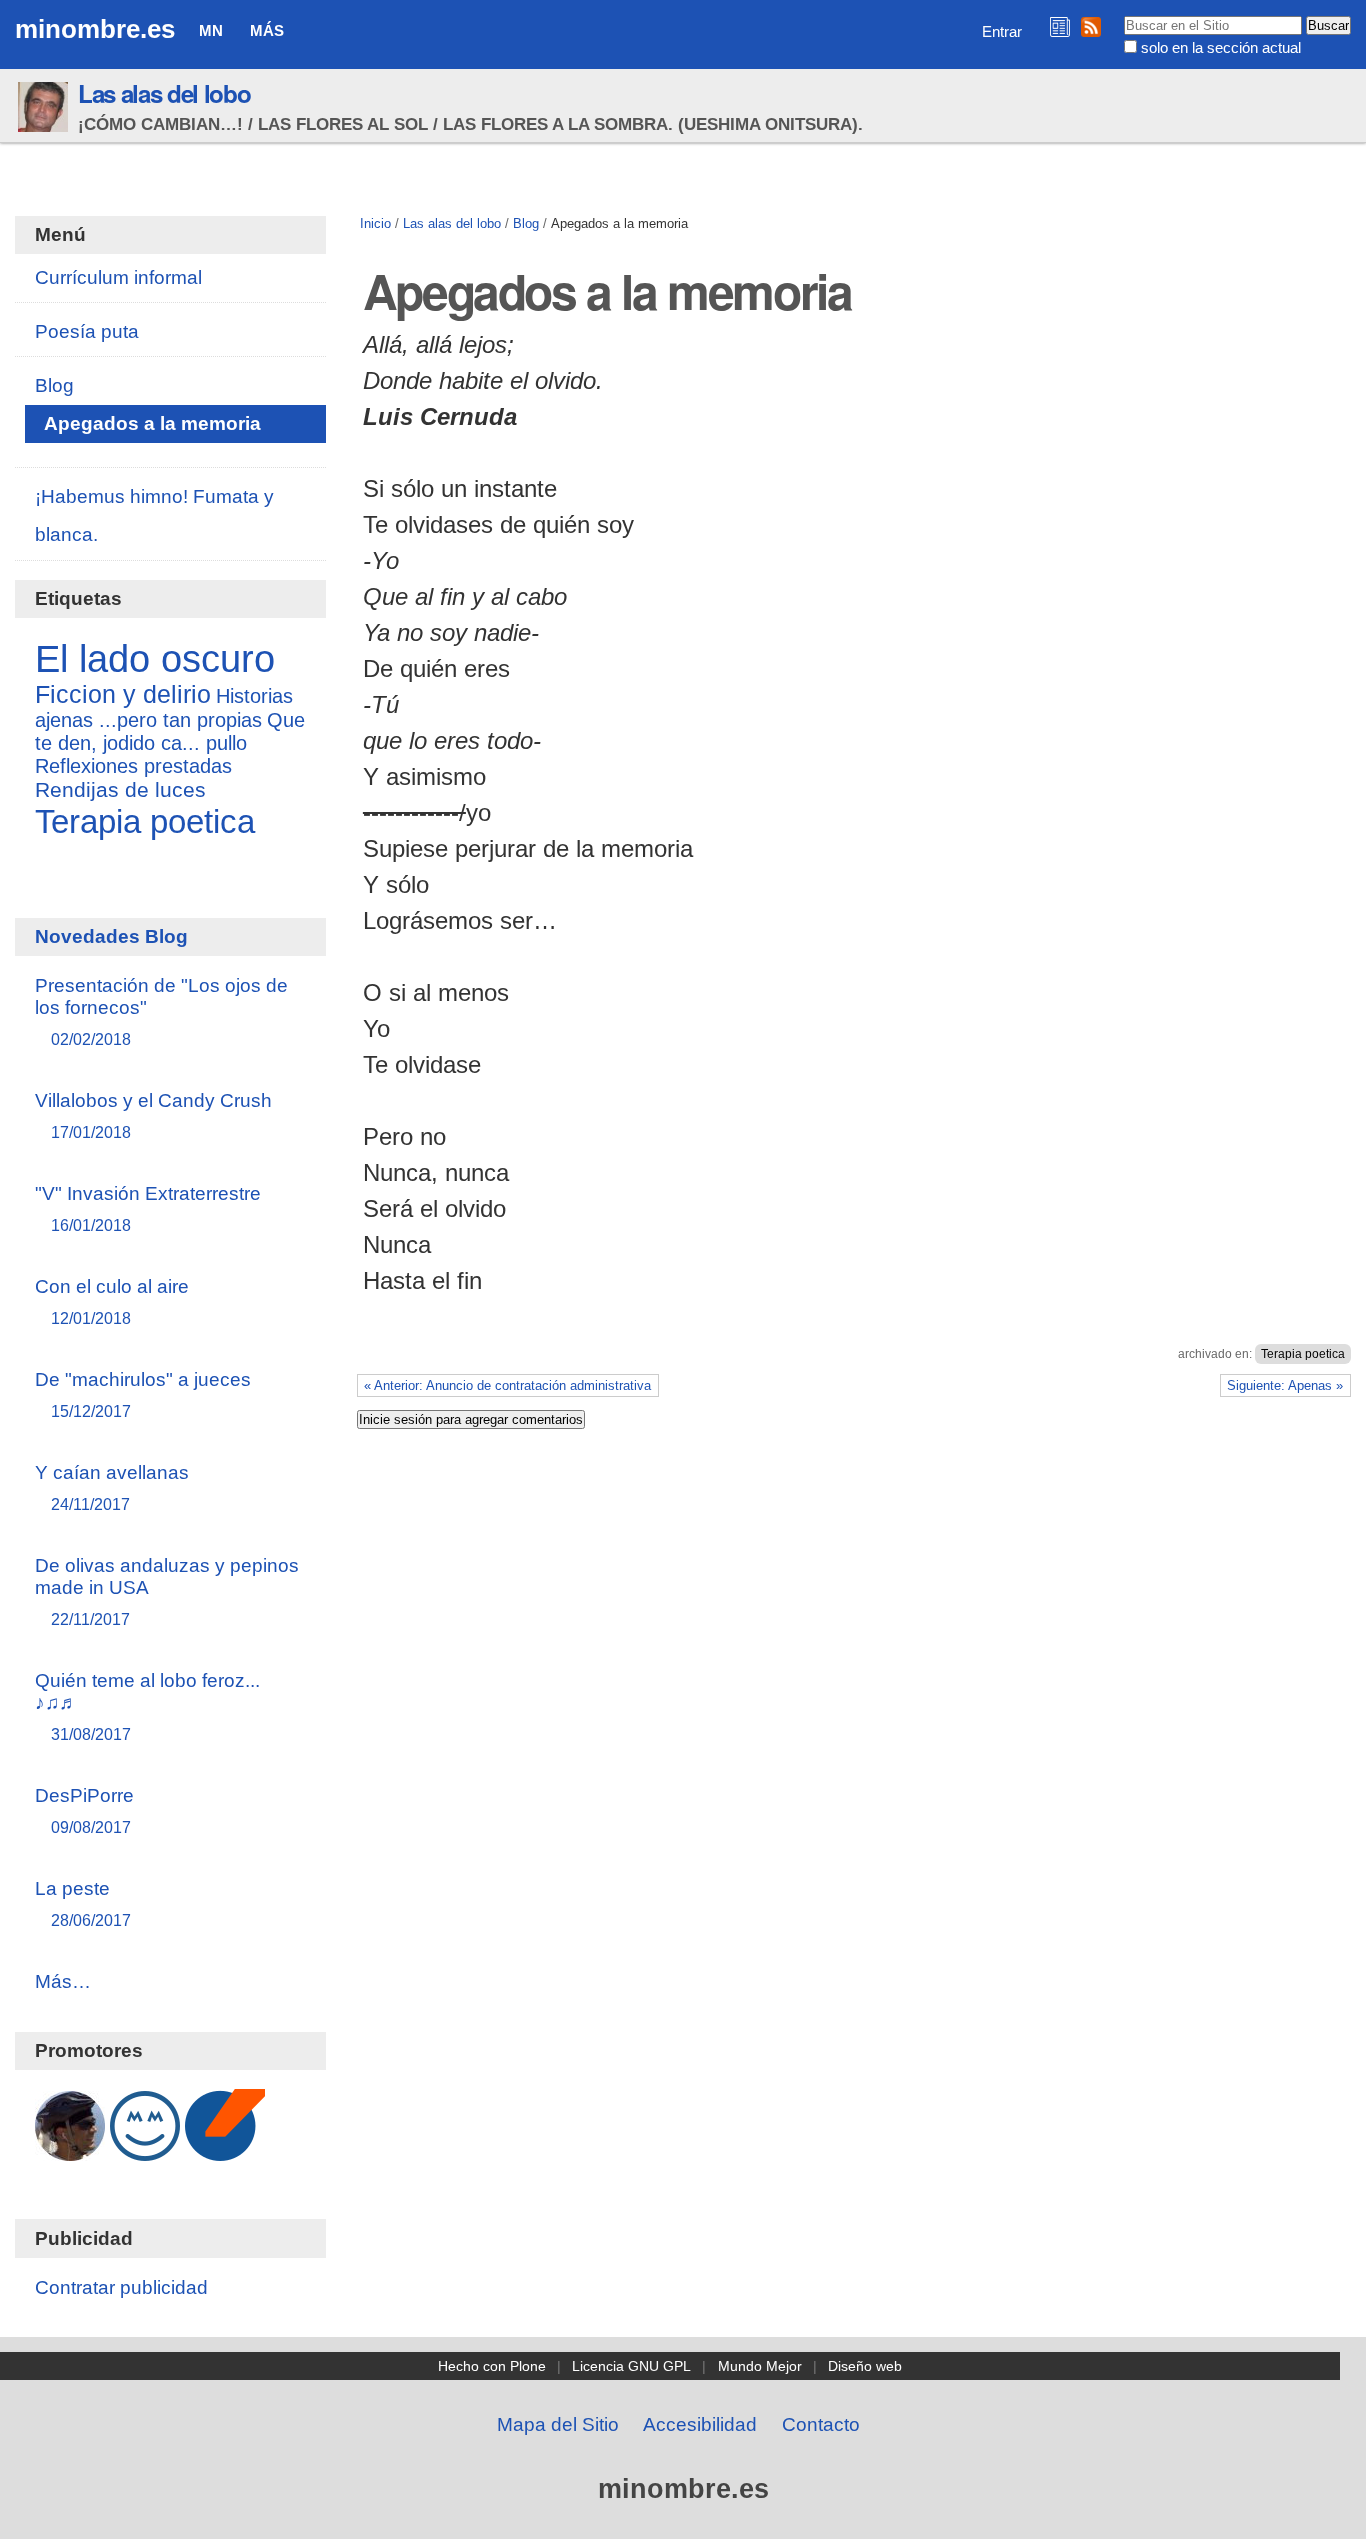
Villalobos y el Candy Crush (153, 1115)
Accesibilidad (700, 2424)
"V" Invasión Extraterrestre (148, 1208)
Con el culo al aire (112, 1301)
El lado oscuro (155, 658)
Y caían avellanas (112, 1487)
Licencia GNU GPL (631, 2366)
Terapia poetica (1303, 1354)
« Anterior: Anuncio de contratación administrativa (507, 1385)
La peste (83, 1903)
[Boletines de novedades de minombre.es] (1060, 26)
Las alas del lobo (164, 93)
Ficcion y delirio (123, 694)
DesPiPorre (84, 1810)
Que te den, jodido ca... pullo (170, 731)
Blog (526, 223)
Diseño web (865, 2366)
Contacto (821, 2424)
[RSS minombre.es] (1091, 26)
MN (211, 30)
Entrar (1002, 31)
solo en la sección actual (1221, 47)
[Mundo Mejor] (145, 2150)
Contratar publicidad (121, 2287)
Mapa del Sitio (558, 2424)
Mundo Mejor (760, 2366)
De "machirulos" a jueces (143, 1394)
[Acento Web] (225, 2150)
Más (267, 30)
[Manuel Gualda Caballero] (70, 2150)
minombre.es (95, 29)
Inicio (375, 223)
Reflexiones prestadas (133, 766)
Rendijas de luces (120, 790)
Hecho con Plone (492, 2366)
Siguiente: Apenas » (1285, 1385)
